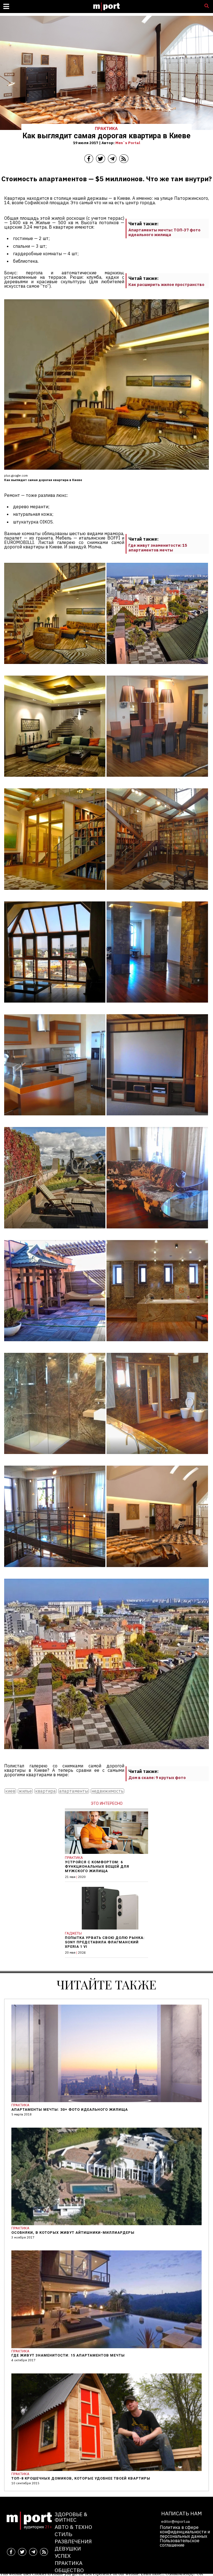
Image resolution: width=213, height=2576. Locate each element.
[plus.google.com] (55, 668)
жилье (25, 1791)
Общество (69, 2570)
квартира (45, 1791)
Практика (69, 2563)
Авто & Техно (73, 2527)
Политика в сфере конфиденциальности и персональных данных (185, 2532)
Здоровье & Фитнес (71, 2517)
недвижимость (107, 1791)
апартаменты (74, 1791)
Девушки (68, 2548)
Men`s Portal (128, 143)
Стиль (63, 2534)
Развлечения (73, 2541)
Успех (63, 2556)
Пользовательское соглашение (180, 2543)
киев (10, 1791)
